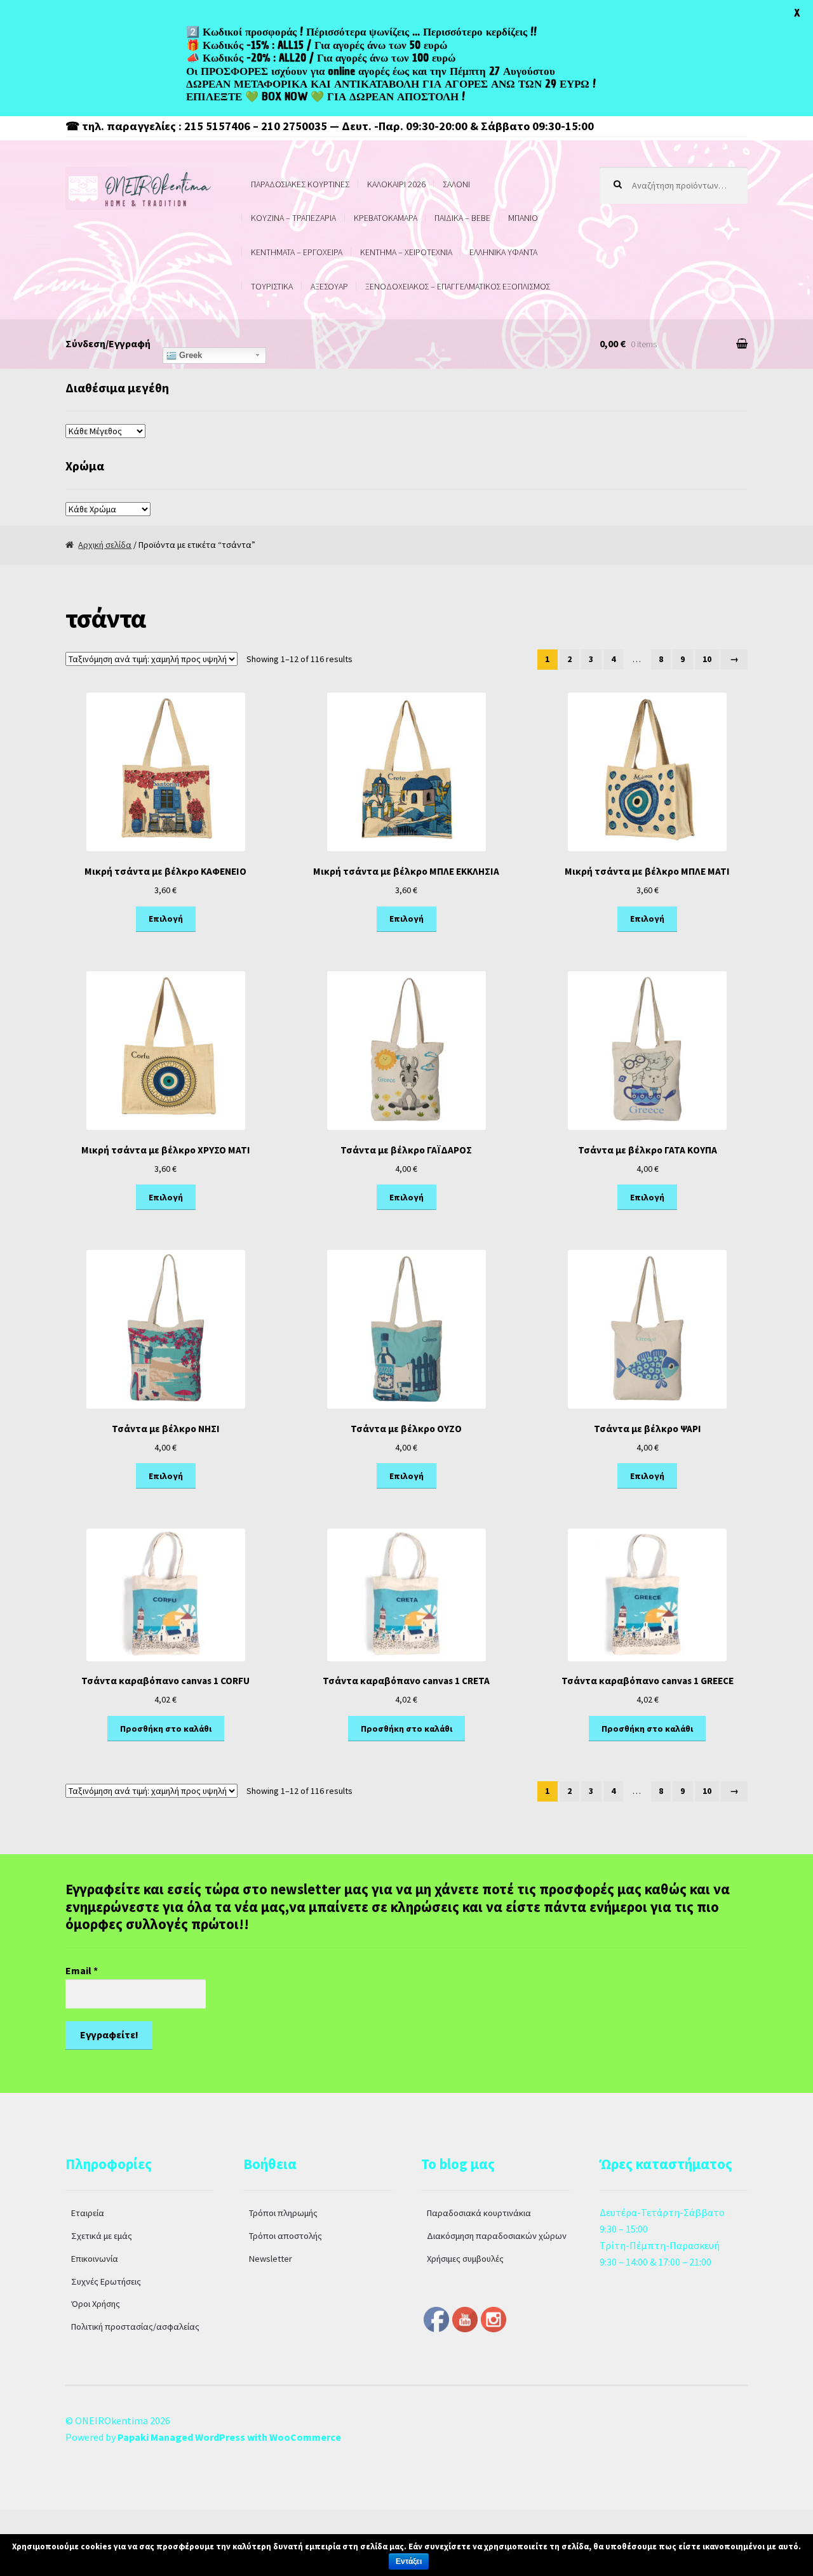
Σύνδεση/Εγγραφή (108, 343)
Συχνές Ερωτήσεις (106, 2281)
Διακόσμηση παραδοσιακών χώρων (497, 2236)
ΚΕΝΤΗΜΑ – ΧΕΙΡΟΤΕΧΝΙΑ (406, 252)
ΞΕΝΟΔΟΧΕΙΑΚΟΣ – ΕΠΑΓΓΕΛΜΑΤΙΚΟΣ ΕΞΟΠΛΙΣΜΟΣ (458, 286)
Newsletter (271, 2259)
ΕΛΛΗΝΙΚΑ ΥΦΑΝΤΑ (503, 252)
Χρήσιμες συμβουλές (465, 2259)
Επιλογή (166, 919)
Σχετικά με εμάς (102, 2236)
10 (707, 659)
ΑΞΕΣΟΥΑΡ (329, 286)
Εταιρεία (88, 2213)
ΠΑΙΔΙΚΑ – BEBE (462, 218)
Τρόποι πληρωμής (283, 2213)
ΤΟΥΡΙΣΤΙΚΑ (272, 286)
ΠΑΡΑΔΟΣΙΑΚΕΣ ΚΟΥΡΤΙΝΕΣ (300, 184)
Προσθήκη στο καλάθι (166, 1729)
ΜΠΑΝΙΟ (523, 218)
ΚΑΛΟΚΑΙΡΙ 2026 (396, 184)
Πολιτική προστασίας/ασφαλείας (135, 2327)
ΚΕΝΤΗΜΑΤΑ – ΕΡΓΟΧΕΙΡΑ (297, 252)
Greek (189, 355)
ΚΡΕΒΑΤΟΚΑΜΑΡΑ (386, 218)
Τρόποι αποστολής (286, 2236)
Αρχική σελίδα (105, 545)
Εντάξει (409, 2561)
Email (82, 1970)
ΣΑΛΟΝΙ (456, 184)
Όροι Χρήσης (96, 2304)
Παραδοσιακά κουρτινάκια (479, 2213)
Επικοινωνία (95, 2259)
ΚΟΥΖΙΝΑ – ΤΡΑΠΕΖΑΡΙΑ (293, 218)
